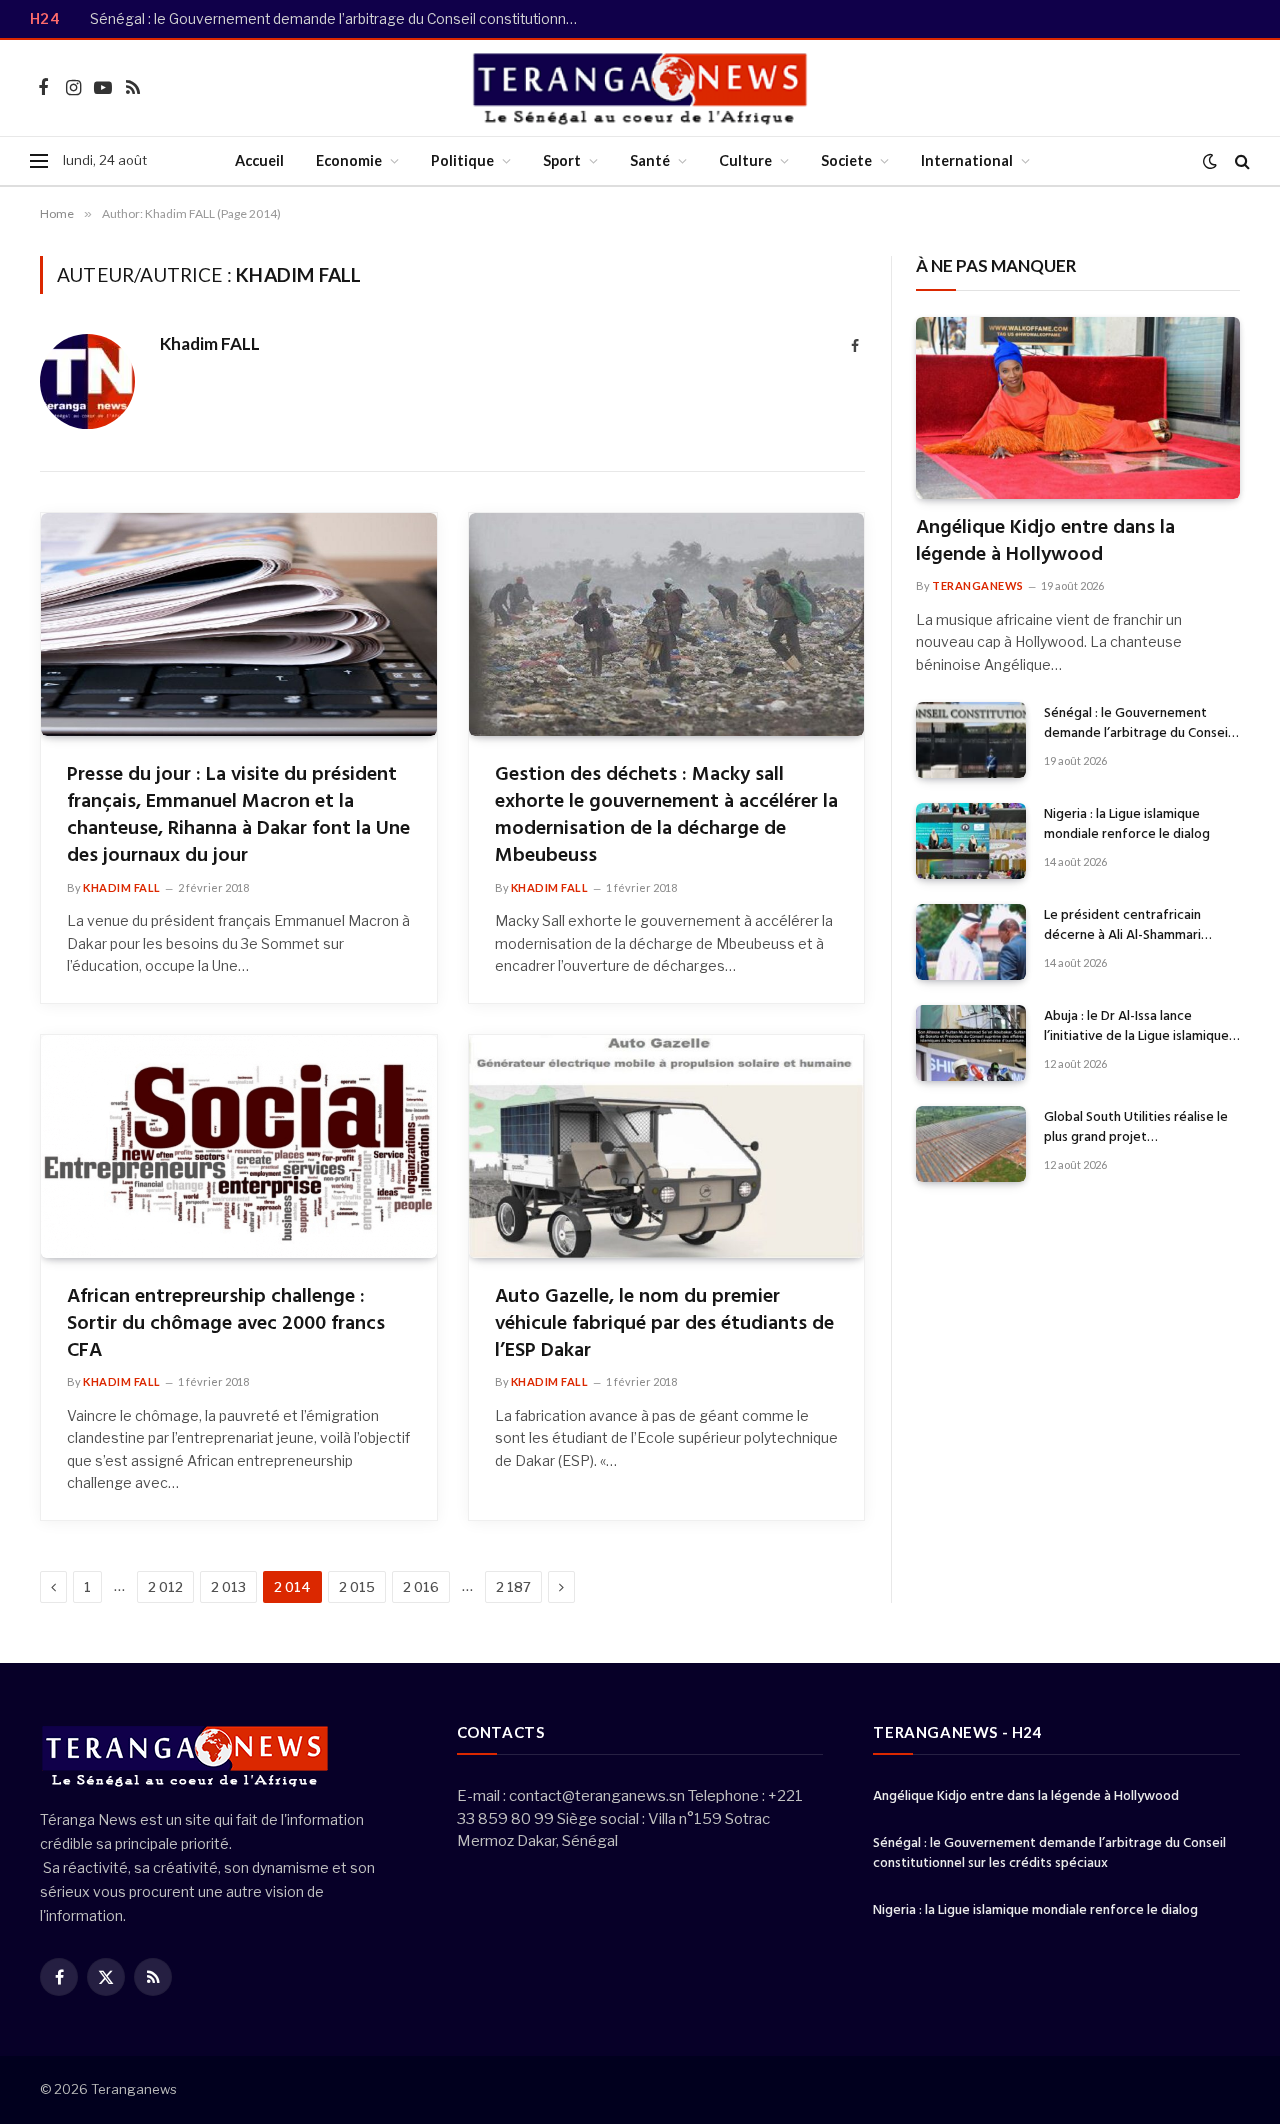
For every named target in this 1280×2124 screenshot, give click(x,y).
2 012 (165, 1587)
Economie (349, 160)
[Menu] (39, 161)
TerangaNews (978, 585)
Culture (745, 160)
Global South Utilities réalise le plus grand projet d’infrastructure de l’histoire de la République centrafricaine (1138, 1128)
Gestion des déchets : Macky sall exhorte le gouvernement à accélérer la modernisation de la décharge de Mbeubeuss (666, 816)
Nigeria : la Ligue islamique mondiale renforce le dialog (1127, 825)
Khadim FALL (210, 344)
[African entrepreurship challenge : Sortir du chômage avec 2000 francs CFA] (239, 1146)
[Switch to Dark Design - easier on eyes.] (1210, 161)
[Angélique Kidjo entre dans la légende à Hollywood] (1078, 408)
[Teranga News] (640, 88)
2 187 (513, 1587)
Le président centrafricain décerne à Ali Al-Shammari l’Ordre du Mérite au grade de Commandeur (1134, 926)
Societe (846, 160)
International (967, 160)
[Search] (1240, 161)
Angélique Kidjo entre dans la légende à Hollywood (1045, 542)
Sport (562, 160)
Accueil (259, 160)
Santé (650, 160)
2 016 (421, 1587)
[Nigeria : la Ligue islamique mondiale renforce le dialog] (971, 841)
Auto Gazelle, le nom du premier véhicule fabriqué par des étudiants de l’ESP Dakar (664, 1325)
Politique (462, 160)
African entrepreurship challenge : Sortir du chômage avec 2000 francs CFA (226, 1325)
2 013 (228, 1587)
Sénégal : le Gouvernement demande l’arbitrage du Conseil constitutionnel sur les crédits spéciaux (340, 19)
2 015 (357, 1587)
